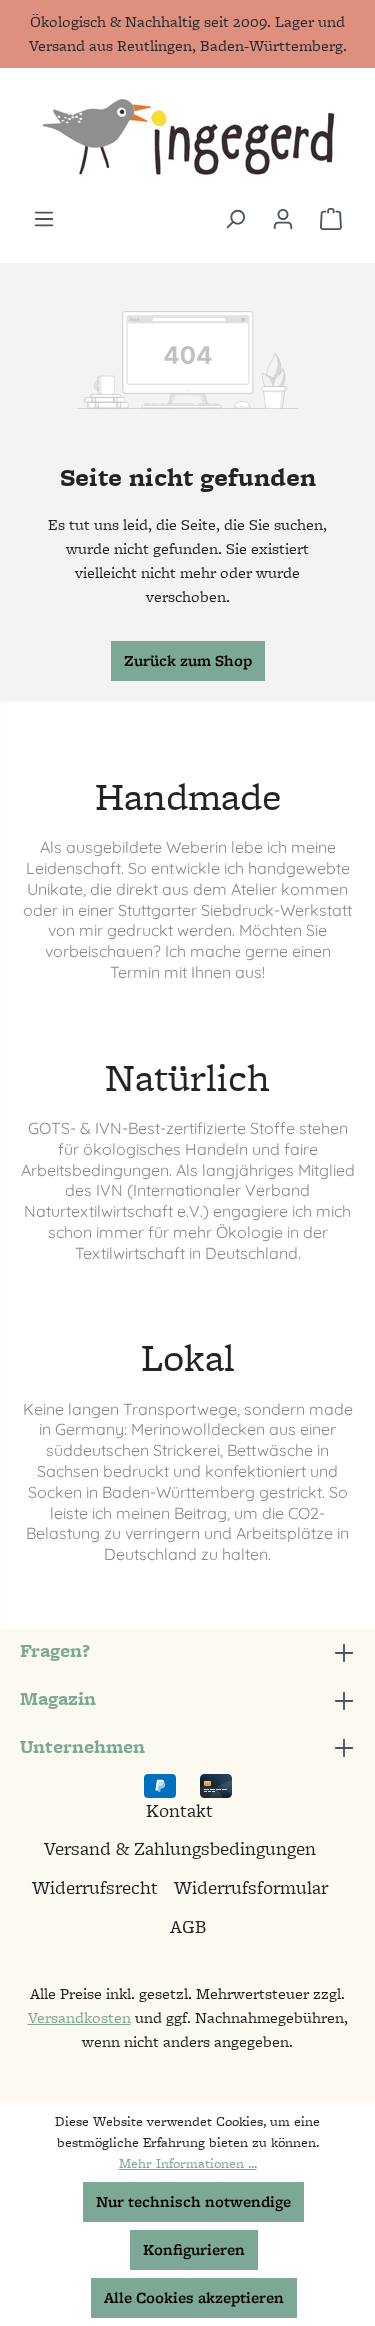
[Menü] (44, 219)
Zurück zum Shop (188, 660)
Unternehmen (82, 1746)
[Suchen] (235, 219)
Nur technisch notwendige (193, 2201)
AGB (188, 1926)
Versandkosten (79, 2017)
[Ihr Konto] (283, 219)
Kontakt (179, 1810)
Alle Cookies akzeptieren (194, 2297)
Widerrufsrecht (95, 1887)
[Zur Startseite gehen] (187, 137)
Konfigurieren (194, 2249)
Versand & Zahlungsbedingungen (180, 1848)
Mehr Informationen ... (188, 2163)
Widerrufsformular (251, 1887)
